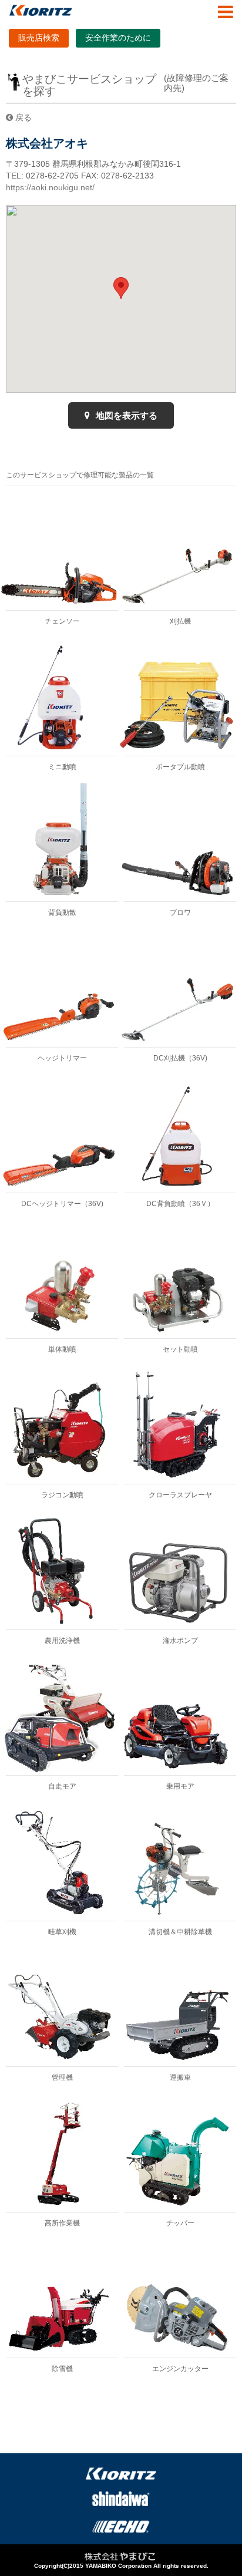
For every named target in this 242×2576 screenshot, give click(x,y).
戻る (22, 117)
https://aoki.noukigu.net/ (50, 187)
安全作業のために (118, 38)
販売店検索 (39, 38)
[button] (121, 288)
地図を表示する (125, 415)
